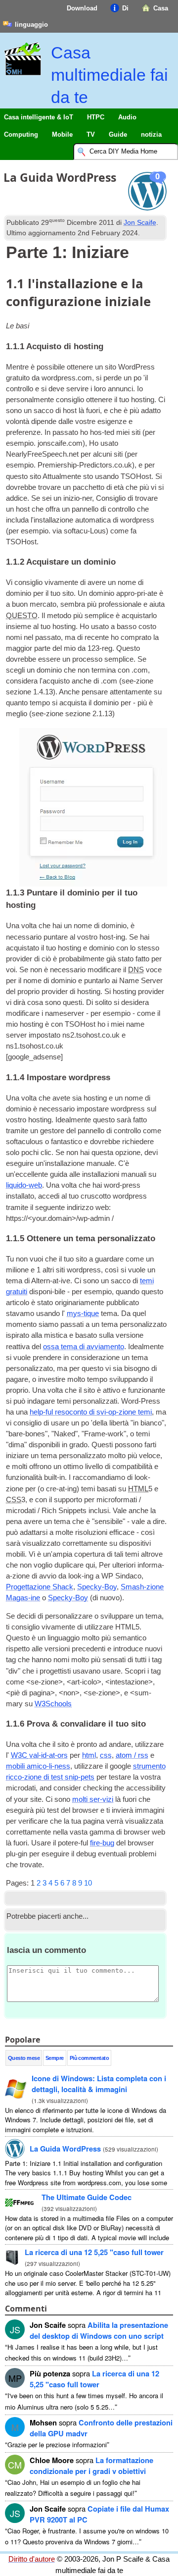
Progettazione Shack (40, 1587)
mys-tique (83, 1314)
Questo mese (24, 2058)
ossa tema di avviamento (84, 1347)
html (89, 1755)
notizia (151, 134)
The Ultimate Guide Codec (87, 2197)
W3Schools (53, 1704)
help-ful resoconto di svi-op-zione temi (91, 1412)
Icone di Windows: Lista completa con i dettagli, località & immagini (99, 2084)
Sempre (55, 2058)
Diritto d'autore (32, 2559)
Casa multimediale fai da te (110, 75)
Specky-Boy (97, 1587)
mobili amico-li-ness (38, 1766)
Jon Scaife (140, 222)
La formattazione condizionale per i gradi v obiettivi (91, 2466)
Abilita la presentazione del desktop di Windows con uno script (99, 2330)
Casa (161, 8)
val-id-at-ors (39, 1755)
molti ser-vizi (93, 1799)
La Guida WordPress (65, 2149)
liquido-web (24, 1185)
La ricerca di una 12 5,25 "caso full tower (94, 2252)
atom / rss (132, 1755)
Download (82, 8)
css (106, 1755)
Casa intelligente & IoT (39, 117)
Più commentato (89, 2058)
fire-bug (102, 1843)
